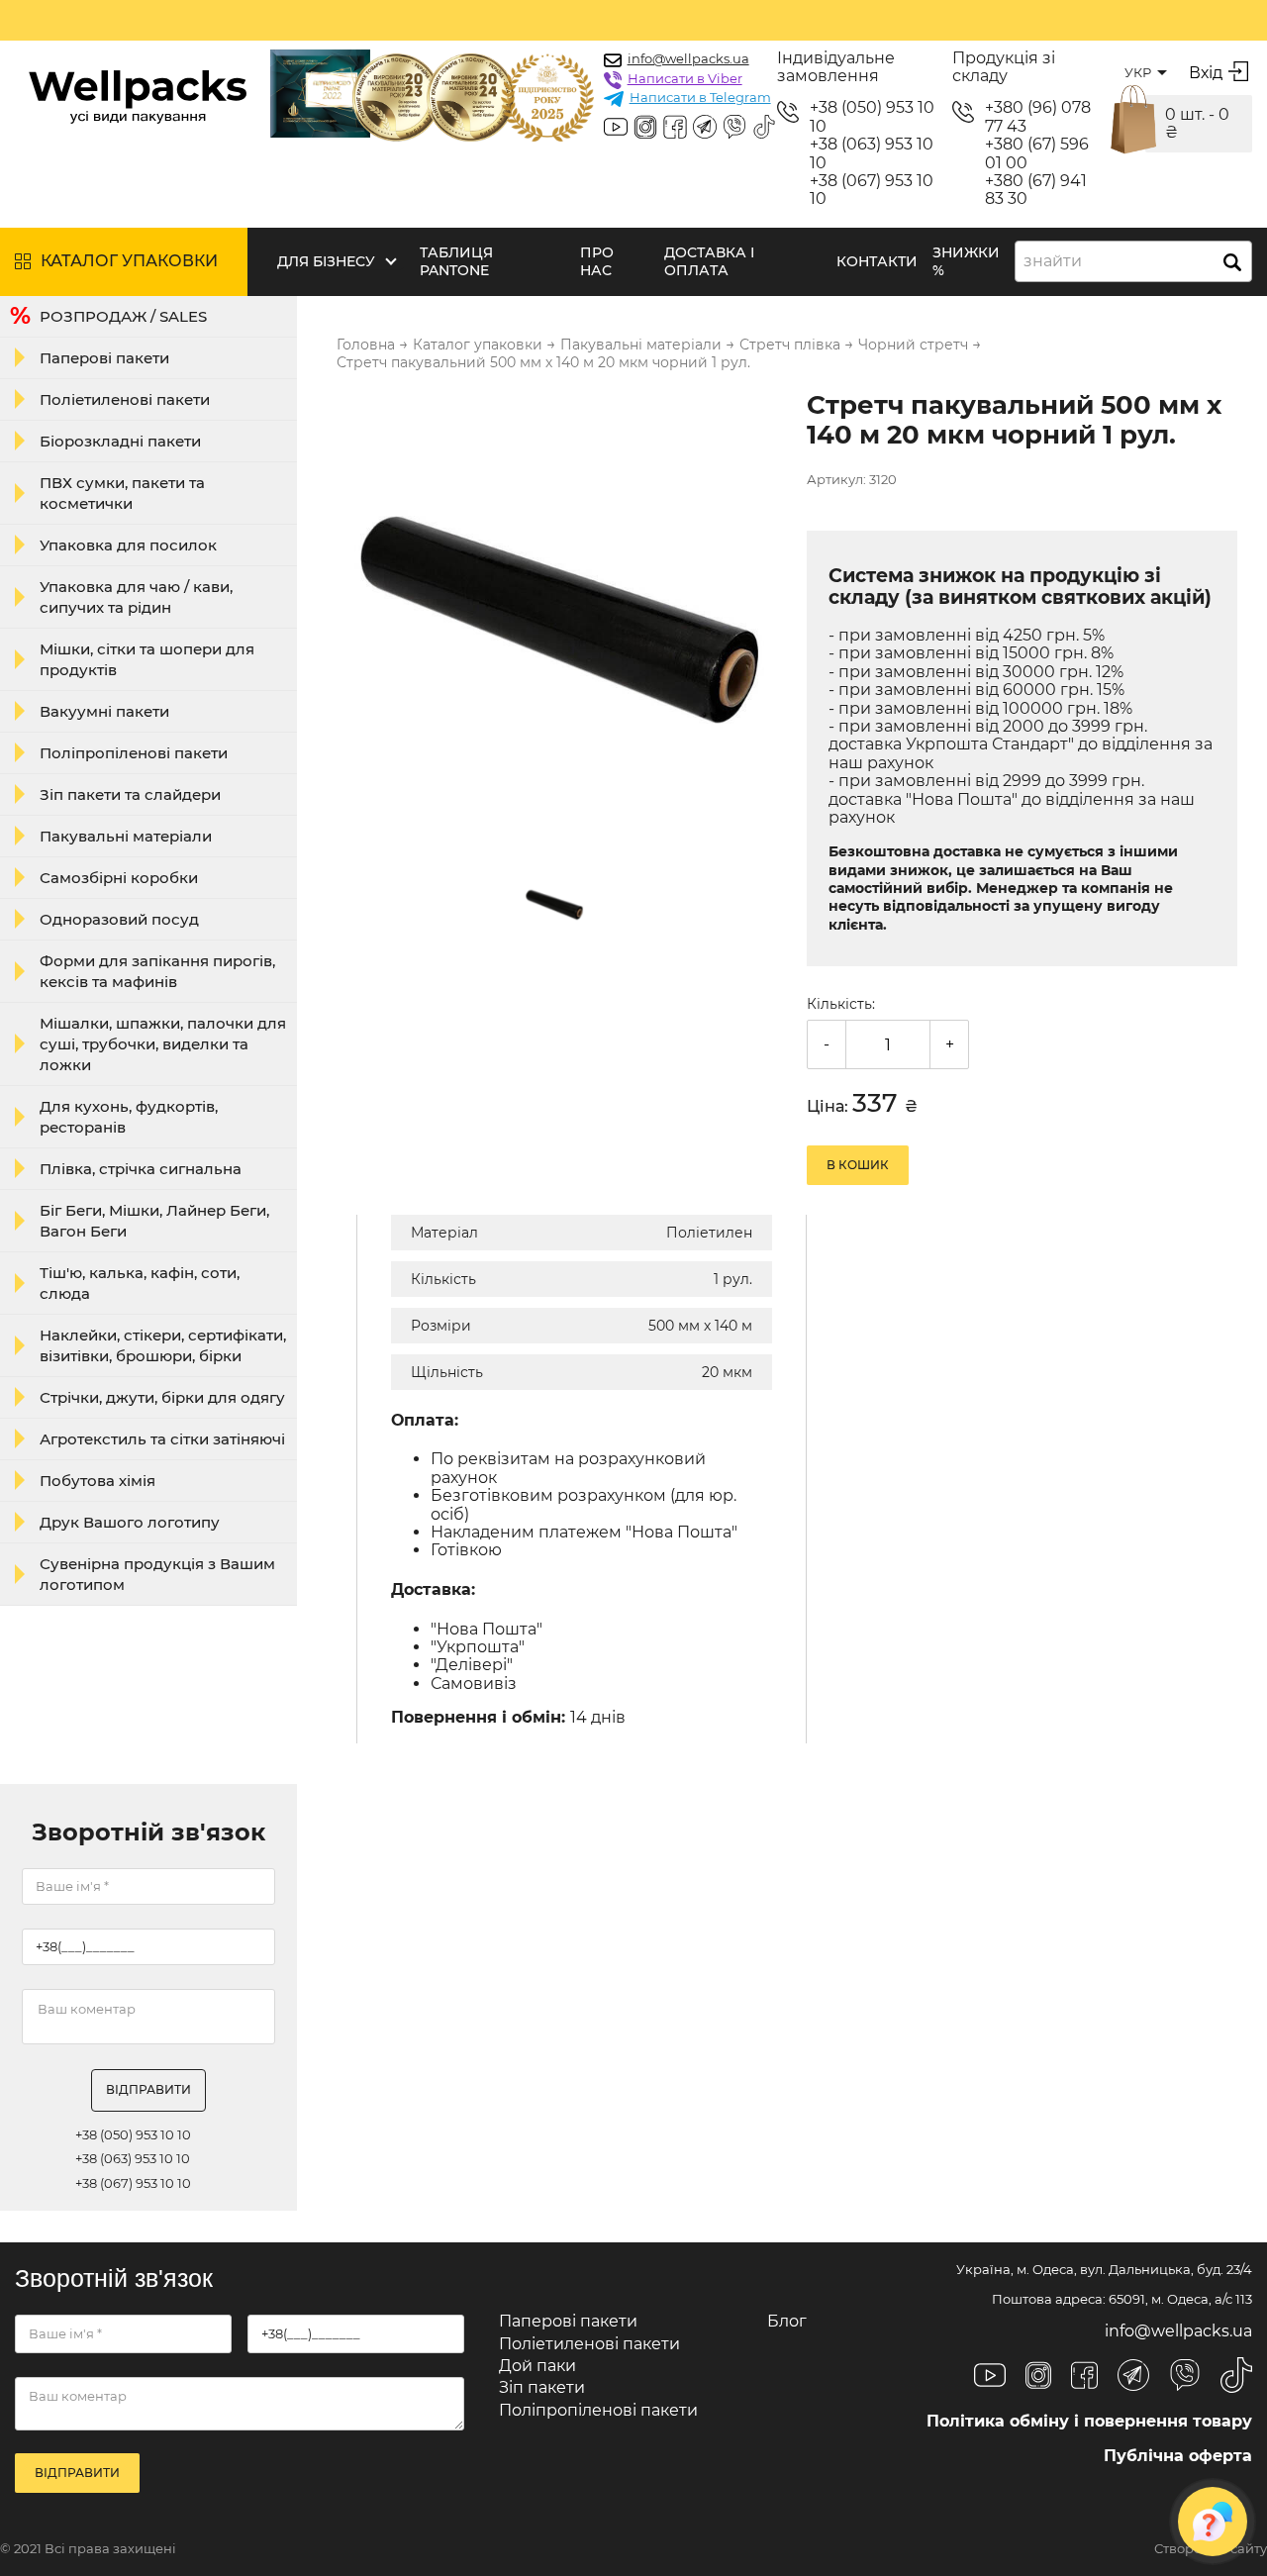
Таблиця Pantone (456, 261)
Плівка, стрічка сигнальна (141, 1169)
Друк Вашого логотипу (130, 1522)
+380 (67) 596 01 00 (1037, 153)
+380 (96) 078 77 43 (1038, 117)
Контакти (877, 261)
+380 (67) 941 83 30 (1036, 190)
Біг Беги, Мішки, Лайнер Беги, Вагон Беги (154, 1221)
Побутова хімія (97, 1481)
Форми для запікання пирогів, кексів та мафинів (157, 971)
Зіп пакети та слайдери (130, 794)
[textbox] (1059, 261)
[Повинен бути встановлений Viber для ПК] (734, 129)
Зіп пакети (542, 2387)
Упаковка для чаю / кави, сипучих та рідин (136, 597)
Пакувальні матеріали (126, 836)
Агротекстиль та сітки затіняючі (162, 1439)
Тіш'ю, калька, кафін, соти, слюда (140, 1283)
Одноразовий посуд (119, 919)
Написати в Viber (685, 78)
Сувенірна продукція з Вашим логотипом (157, 1574)
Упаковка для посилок (128, 545)
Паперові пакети (104, 358)
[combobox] (1133, 261)
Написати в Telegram (700, 97)
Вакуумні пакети (104, 711)
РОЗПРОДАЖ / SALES (123, 316)
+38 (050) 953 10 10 (872, 117)
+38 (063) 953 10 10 (872, 153)
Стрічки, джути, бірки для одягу (162, 1397)
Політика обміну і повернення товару (1089, 2421)
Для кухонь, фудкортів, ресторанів (129, 1117)
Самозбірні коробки (119, 878)
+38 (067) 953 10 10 (872, 190)
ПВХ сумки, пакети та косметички (122, 493)
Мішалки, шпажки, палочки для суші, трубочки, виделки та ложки (163, 1044)
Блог (787, 2321)
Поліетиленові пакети (125, 399)
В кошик (858, 1165)
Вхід (1206, 73)
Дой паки (537, 2366)
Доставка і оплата (709, 261)
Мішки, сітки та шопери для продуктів (147, 659)
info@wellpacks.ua (688, 58)
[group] (559, 616)
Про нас (597, 261)
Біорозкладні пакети (120, 441)
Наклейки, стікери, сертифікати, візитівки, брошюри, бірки (163, 1345)
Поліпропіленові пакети (134, 753)
